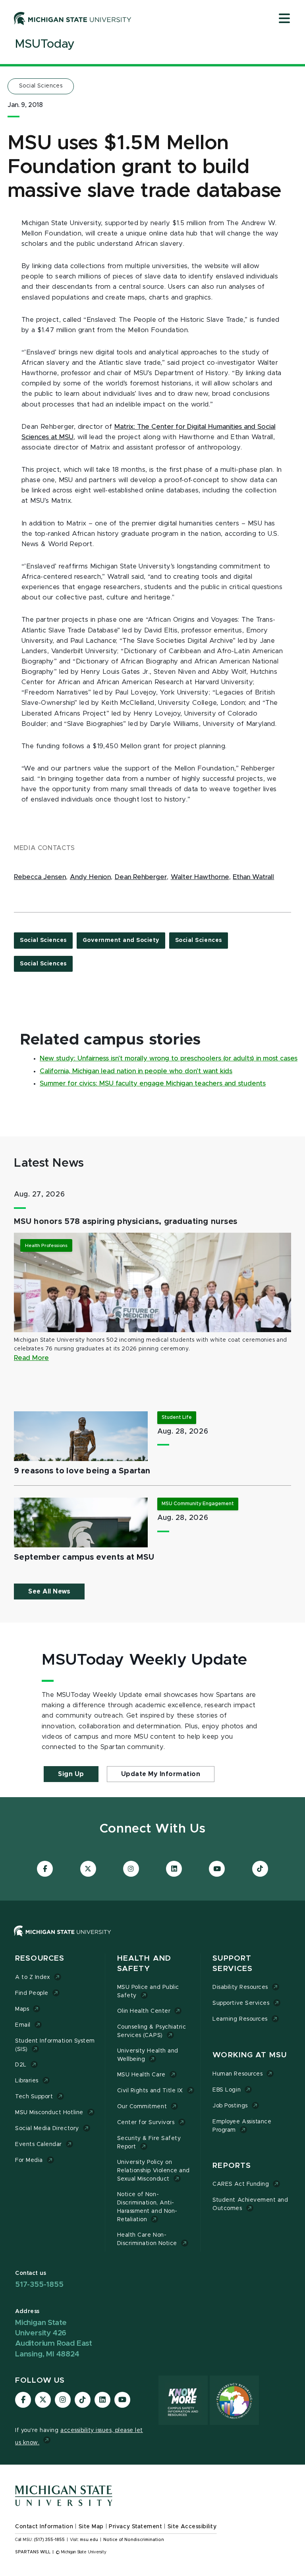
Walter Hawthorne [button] (200, 877)
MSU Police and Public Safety (148, 1991)
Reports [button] (232, 2166)
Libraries (27, 2081)
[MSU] (152, 1939)
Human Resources (237, 2074)
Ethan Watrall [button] (253, 877)
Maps (22, 2009)
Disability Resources (240, 1987)
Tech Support (34, 2097)
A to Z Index (33, 1977)
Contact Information (44, 2527)
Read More (31, 1358)
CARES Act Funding (241, 2184)
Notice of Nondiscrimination (134, 2540)
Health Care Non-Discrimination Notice (147, 2239)
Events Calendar (39, 2144)
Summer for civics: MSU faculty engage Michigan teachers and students (153, 1084)
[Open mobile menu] (284, 19)
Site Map (91, 2527)
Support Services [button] (233, 1964)
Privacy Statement (135, 2527)
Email (23, 2025)
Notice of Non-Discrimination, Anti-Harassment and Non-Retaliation (147, 2207)
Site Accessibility (192, 2527)
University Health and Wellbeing (148, 2055)
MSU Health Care (141, 2075)
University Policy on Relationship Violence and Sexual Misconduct (153, 2171)
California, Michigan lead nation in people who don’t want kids (136, 1071)
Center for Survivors (146, 2123)
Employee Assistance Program (242, 2126)
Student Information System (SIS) (55, 2045)
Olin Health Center (144, 2011)
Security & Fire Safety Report (149, 2143)
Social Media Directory (47, 2129)
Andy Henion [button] (90, 877)
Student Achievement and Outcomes (250, 2204)
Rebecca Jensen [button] (40, 877)
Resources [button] (40, 1958)
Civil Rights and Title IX (150, 2091)
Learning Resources (240, 2019)
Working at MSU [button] (250, 2055)
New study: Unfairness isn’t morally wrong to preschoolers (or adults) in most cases (169, 1058)
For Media (29, 2160)
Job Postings (230, 2106)
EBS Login (227, 2090)
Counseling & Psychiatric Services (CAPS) (152, 2031)
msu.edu (89, 2540)
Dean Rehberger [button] (141, 877)
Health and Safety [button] (144, 1964)
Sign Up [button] (71, 1774)
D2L (21, 2065)
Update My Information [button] (161, 1774)
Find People (32, 1993)
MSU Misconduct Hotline (49, 2113)
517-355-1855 (39, 2285)
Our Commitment (142, 2107)
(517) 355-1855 (49, 2540)
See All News (49, 1592)
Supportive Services (241, 2003)
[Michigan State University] (73, 18)
